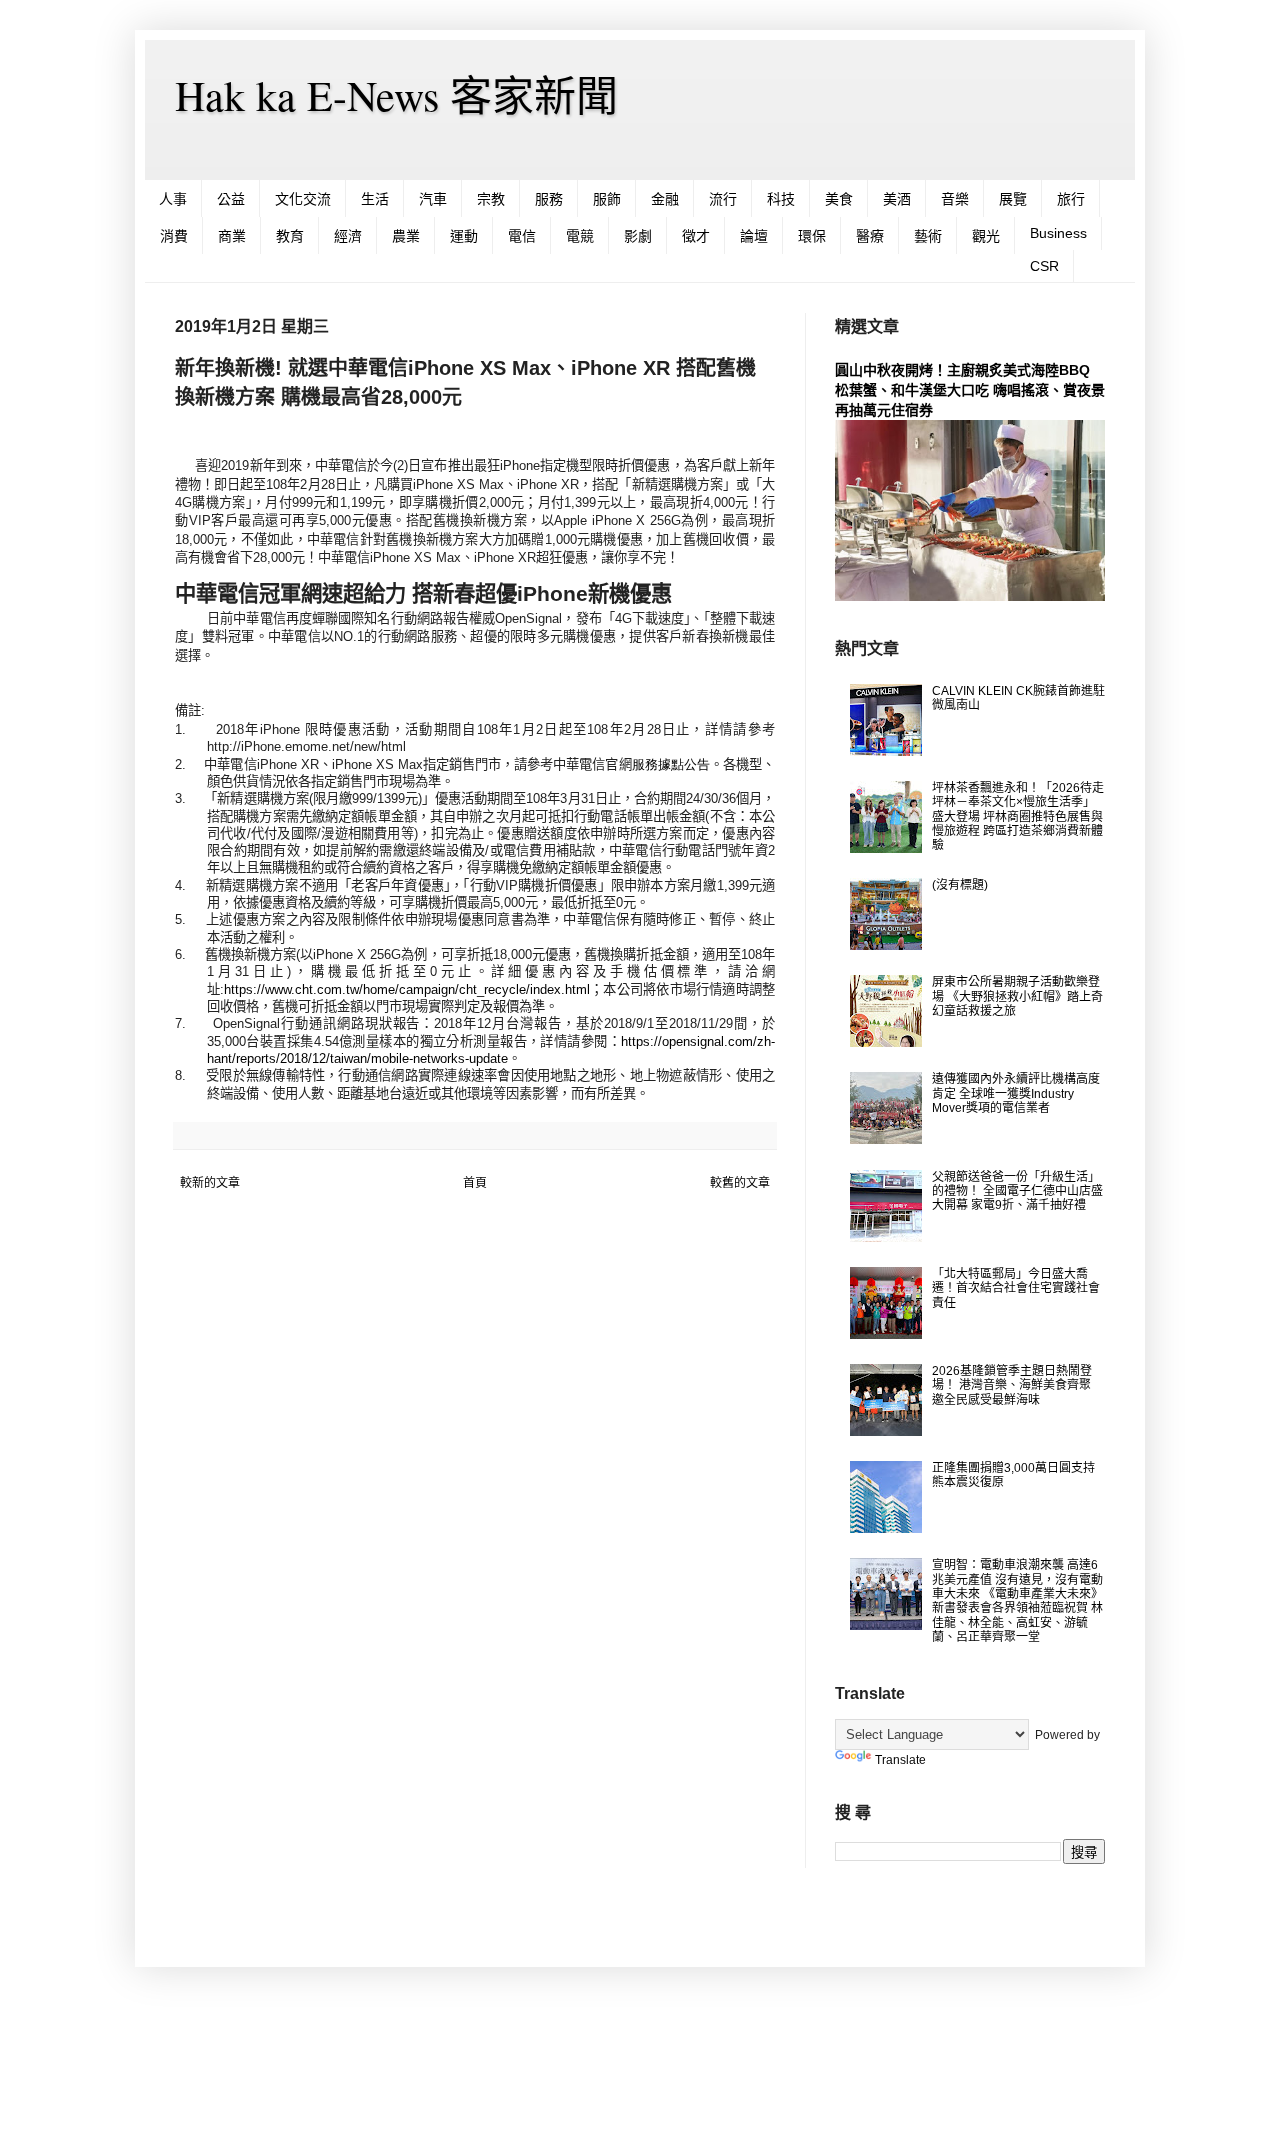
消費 (174, 236)
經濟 (348, 236)
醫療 (870, 236)
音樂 (955, 199)
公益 (231, 199)
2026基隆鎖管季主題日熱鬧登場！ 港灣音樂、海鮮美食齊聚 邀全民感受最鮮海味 (1012, 1385)
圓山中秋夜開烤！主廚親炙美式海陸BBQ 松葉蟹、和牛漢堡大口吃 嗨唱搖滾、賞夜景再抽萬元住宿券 (970, 389)
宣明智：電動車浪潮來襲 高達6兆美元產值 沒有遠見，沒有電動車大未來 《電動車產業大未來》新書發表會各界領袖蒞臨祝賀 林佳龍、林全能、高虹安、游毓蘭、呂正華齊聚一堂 (1017, 1601)
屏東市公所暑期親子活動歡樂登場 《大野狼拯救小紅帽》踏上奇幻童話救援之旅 (1017, 996)
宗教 (491, 199)
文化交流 (303, 199)
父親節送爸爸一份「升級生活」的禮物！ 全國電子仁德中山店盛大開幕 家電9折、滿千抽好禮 (1017, 1191)
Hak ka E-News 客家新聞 (396, 95)
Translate (900, 1760)
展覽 (1013, 199)
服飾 (607, 199)
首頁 (475, 1183)
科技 (781, 199)
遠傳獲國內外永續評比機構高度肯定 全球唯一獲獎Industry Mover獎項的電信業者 (1016, 1093)
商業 (232, 236)
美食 (839, 199)
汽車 (433, 199)
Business (1058, 233)
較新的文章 (210, 1183)
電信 (522, 236)
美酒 (897, 199)
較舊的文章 (740, 1183)
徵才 (696, 236)
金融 (665, 199)
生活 (375, 199)
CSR (1044, 266)
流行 (723, 199)
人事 (173, 199)
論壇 (754, 236)
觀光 (986, 236)
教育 (290, 236)
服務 (549, 199)
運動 (464, 236)
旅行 (1071, 199)
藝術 (928, 236)
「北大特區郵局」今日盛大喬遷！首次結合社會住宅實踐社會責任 (1016, 1288)
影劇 (638, 236)
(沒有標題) (960, 885)
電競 (580, 236)
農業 (406, 236)
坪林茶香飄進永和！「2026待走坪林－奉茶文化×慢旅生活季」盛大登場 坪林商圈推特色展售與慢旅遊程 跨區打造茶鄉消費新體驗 (1018, 817)
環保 (812, 236)
